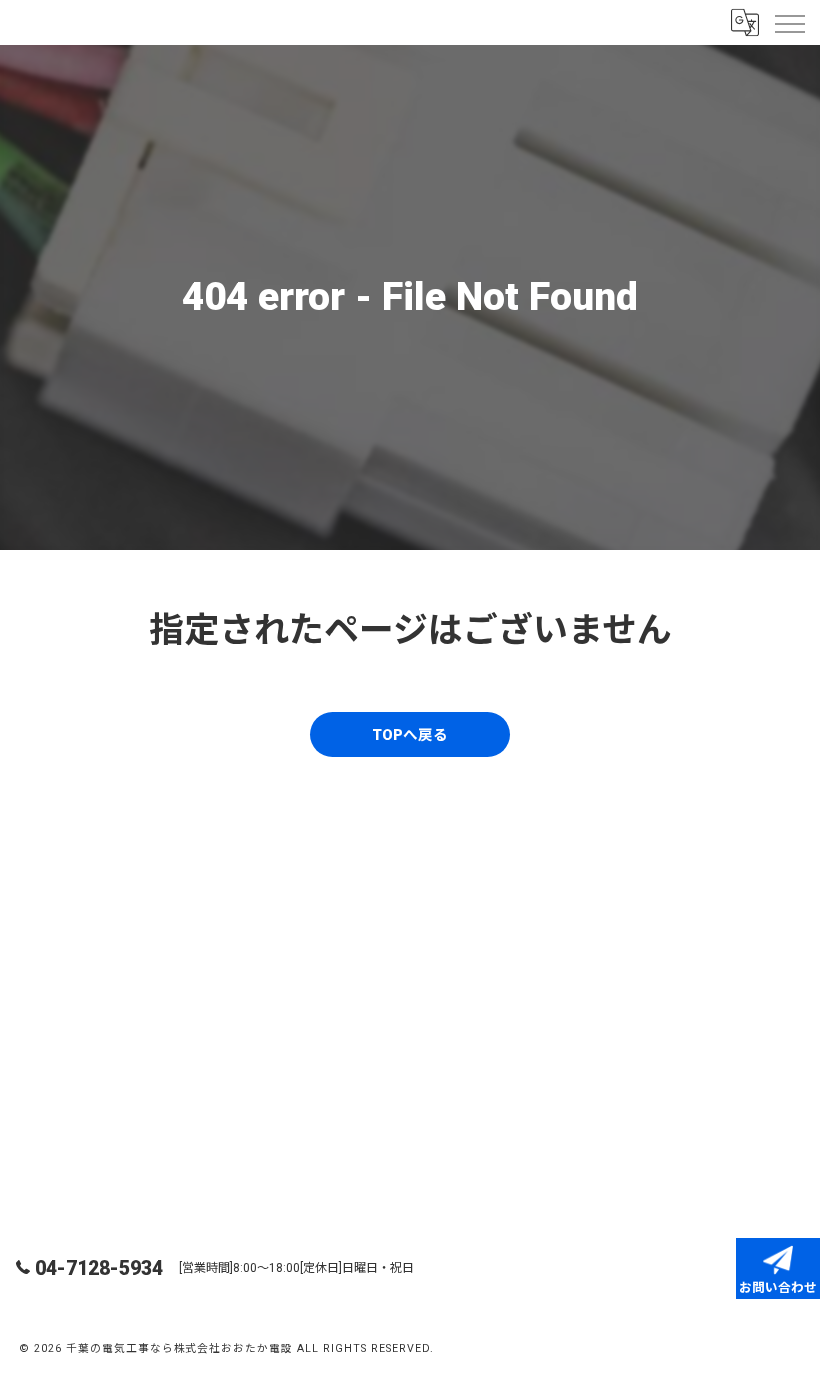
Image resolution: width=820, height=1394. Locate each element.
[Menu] (789, 22)
